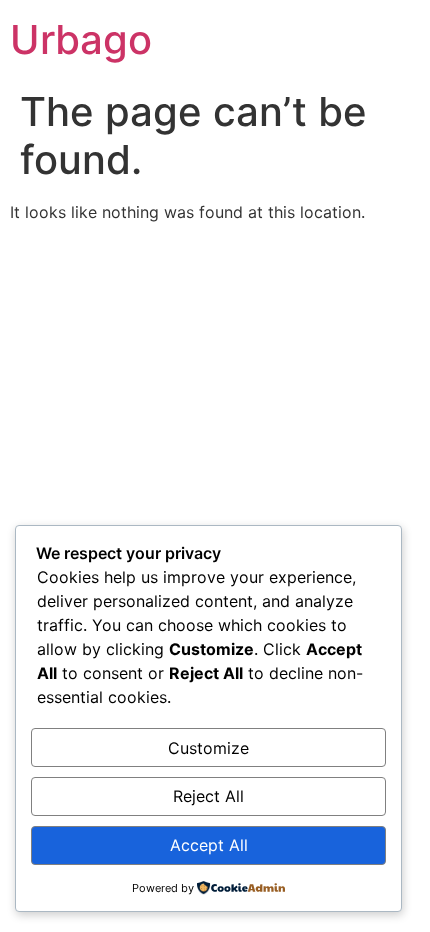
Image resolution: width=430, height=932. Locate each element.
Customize (208, 748)
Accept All (209, 845)
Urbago (81, 39)
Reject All (208, 796)
